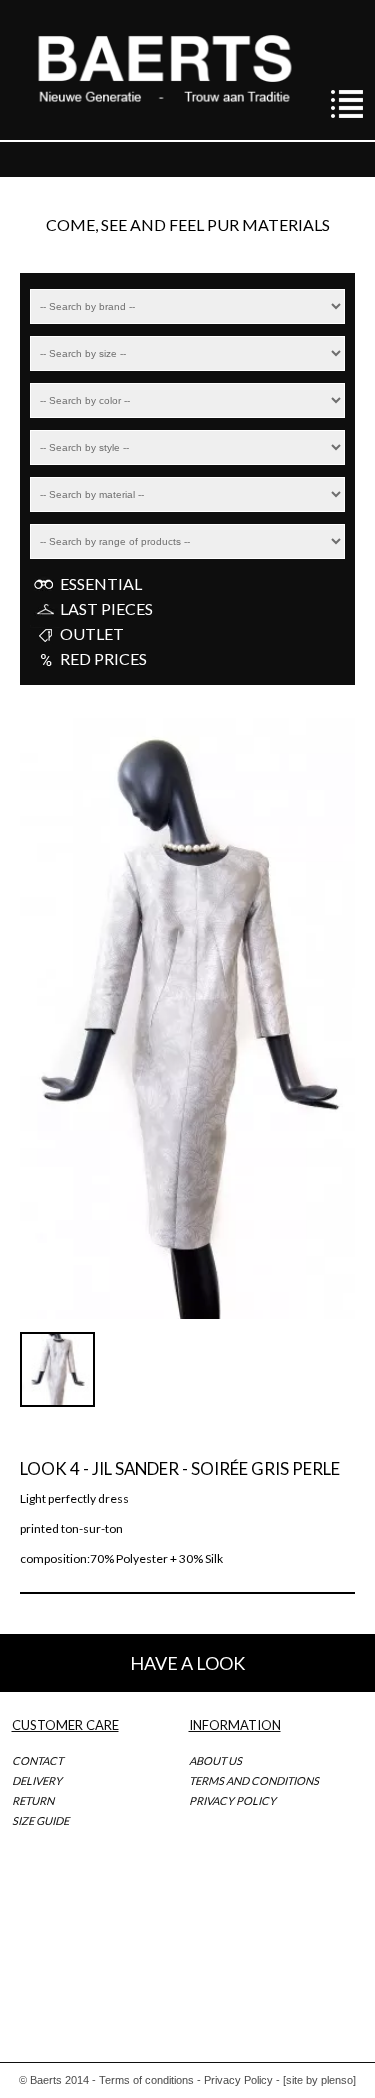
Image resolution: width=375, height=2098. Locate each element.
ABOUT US (215, 1760)
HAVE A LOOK (187, 1663)
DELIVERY (37, 1780)
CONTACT (37, 1760)
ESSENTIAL (101, 584)
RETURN (33, 1800)
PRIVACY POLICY (232, 1800)
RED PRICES (103, 659)
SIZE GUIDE (40, 1820)
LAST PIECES (106, 609)
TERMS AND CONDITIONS (254, 1780)
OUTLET (92, 634)
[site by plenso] (319, 2080)
